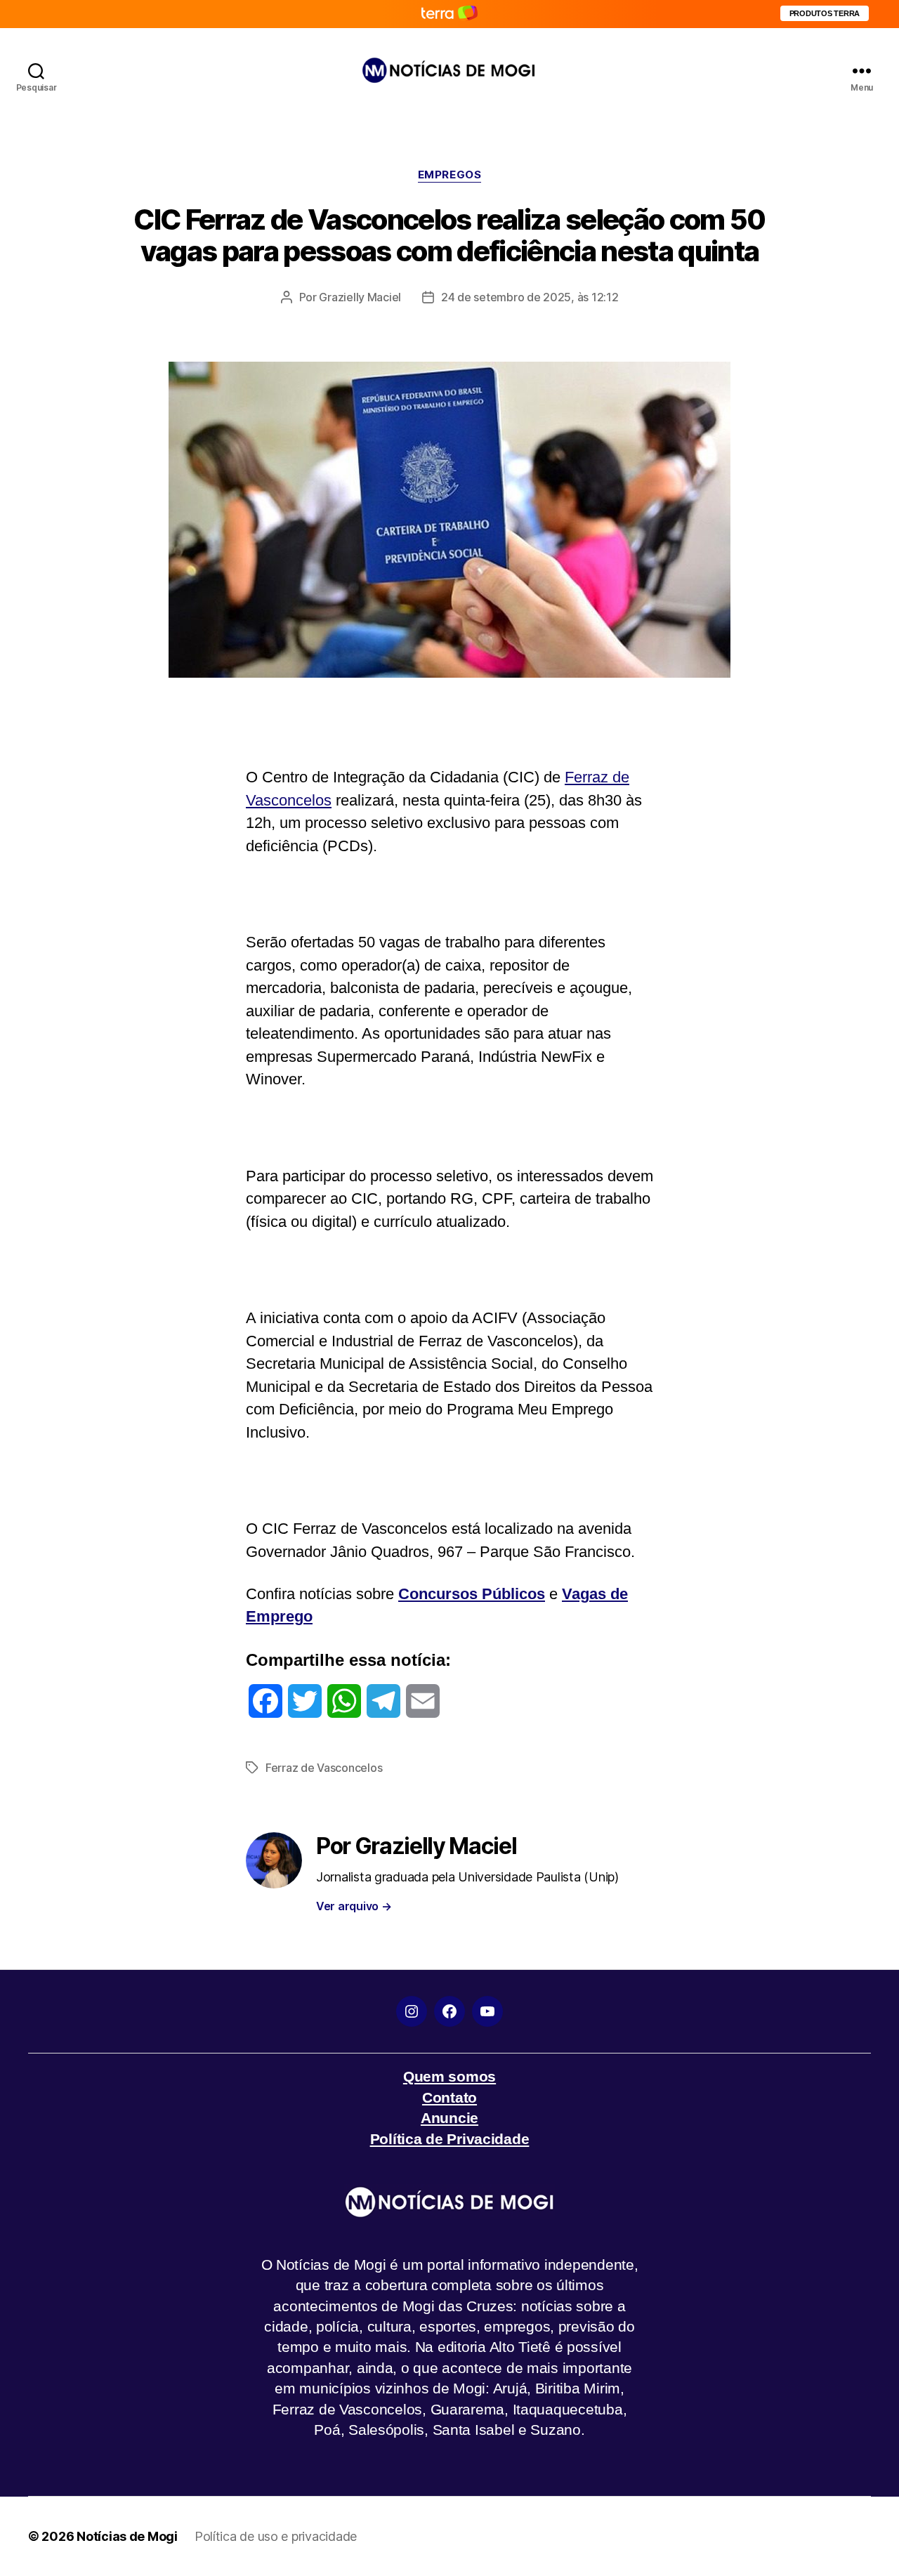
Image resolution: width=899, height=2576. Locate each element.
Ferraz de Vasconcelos (324, 1768)
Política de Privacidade (450, 2139)
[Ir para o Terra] (449, 14)
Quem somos (449, 2076)
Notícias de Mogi (127, 2536)
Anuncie (449, 2118)
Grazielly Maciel (360, 297)
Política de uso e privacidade (276, 2536)
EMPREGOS (449, 175)
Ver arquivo (354, 1906)
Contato (449, 2097)
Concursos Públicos (472, 1594)
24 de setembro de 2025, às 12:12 (530, 297)
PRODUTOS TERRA (825, 13)
